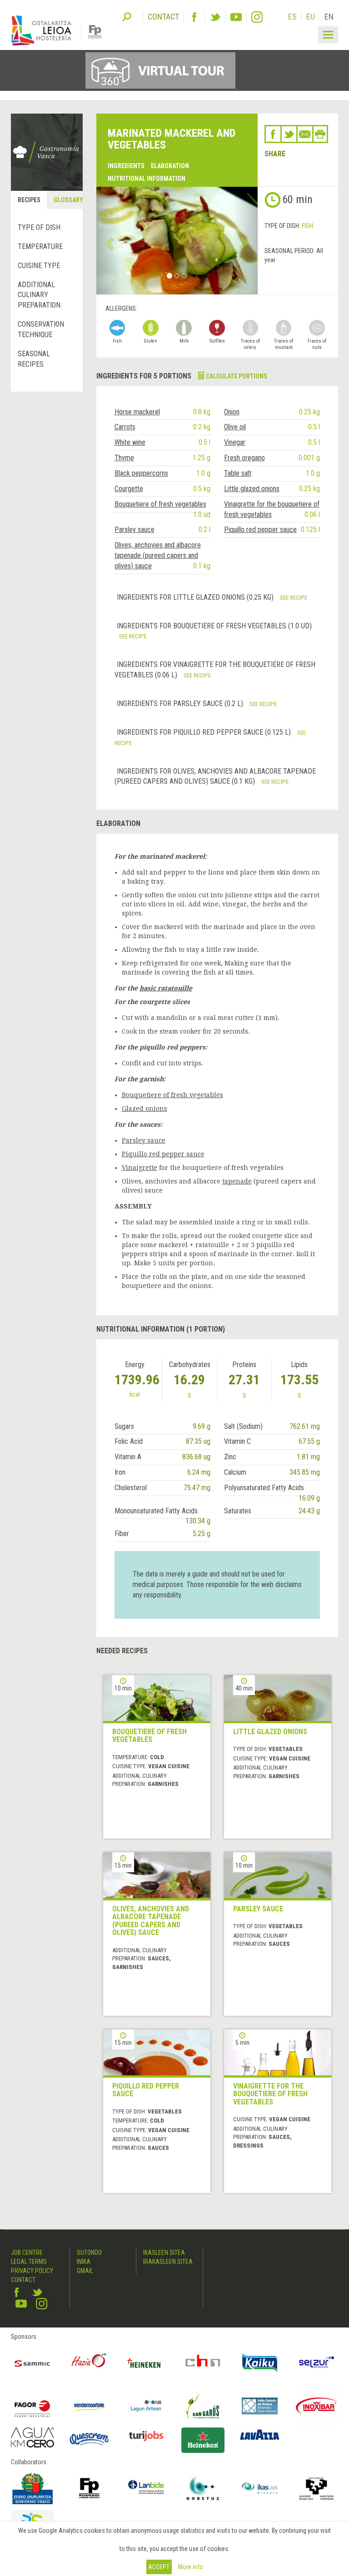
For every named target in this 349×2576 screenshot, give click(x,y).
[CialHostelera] (203, 2363)
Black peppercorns (141, 473)
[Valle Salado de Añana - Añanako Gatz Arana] (260, 2406)
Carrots (125, 427)
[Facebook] (194, 17)
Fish (307, 226)
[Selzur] (317, 2363)
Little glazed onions (252, 489)
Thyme (124, 458)
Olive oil (235, 427)
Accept (159, 2567)
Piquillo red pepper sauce (260, 530)
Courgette (129, 489)
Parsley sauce (135, 530)
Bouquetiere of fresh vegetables (160, 504)
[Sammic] (32, 2363)
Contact (23, 2280)
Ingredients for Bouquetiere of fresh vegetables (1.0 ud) (214, 626)
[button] (108, 241)
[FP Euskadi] (89, 2488)
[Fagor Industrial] (32, 2406)
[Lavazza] (260, 2434)
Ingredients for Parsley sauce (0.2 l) (181, 704)
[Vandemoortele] (89, 2406)
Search (127, 16)
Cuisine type (39, 266)
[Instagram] (257, 17)
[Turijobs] (146, 2436)
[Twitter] (215, 17)
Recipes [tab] (29, 200)
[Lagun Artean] (146, 2406)
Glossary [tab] (68, 200)
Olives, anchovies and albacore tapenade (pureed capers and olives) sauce (158, 555)
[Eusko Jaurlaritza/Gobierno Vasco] (32, 2488)
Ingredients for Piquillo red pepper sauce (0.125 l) (205, 732)
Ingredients (126, 166)
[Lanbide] (146, 2488)
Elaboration (170, 166)
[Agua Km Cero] (32, 2437)
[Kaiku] (260, 2363)
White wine (130, 442)
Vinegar (235, 442)
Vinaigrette (140, 1168)
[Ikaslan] (260, 2488)
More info (191, 2567)
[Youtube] (236, 17)
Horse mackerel (137, 412)
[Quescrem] (89, 2439)
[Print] (320, 134)
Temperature (40, 246)
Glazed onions (145, 1109)
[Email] (305, 134)
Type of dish (39, 227)
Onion (232, 412)
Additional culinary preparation (39, 295)
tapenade (237, 1181)
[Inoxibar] (317, 2406)
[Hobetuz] (203, 2488)
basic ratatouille (166, 988)
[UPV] (317, 2488)
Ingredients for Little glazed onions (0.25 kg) (196, 597)
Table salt (238, 473)
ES (292, 17)
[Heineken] (146, 2363)
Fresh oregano (244, 458)
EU (311, 17)
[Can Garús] (203, 2406)
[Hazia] (89, 2363)
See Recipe (294, 597)
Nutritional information (147, 179)
